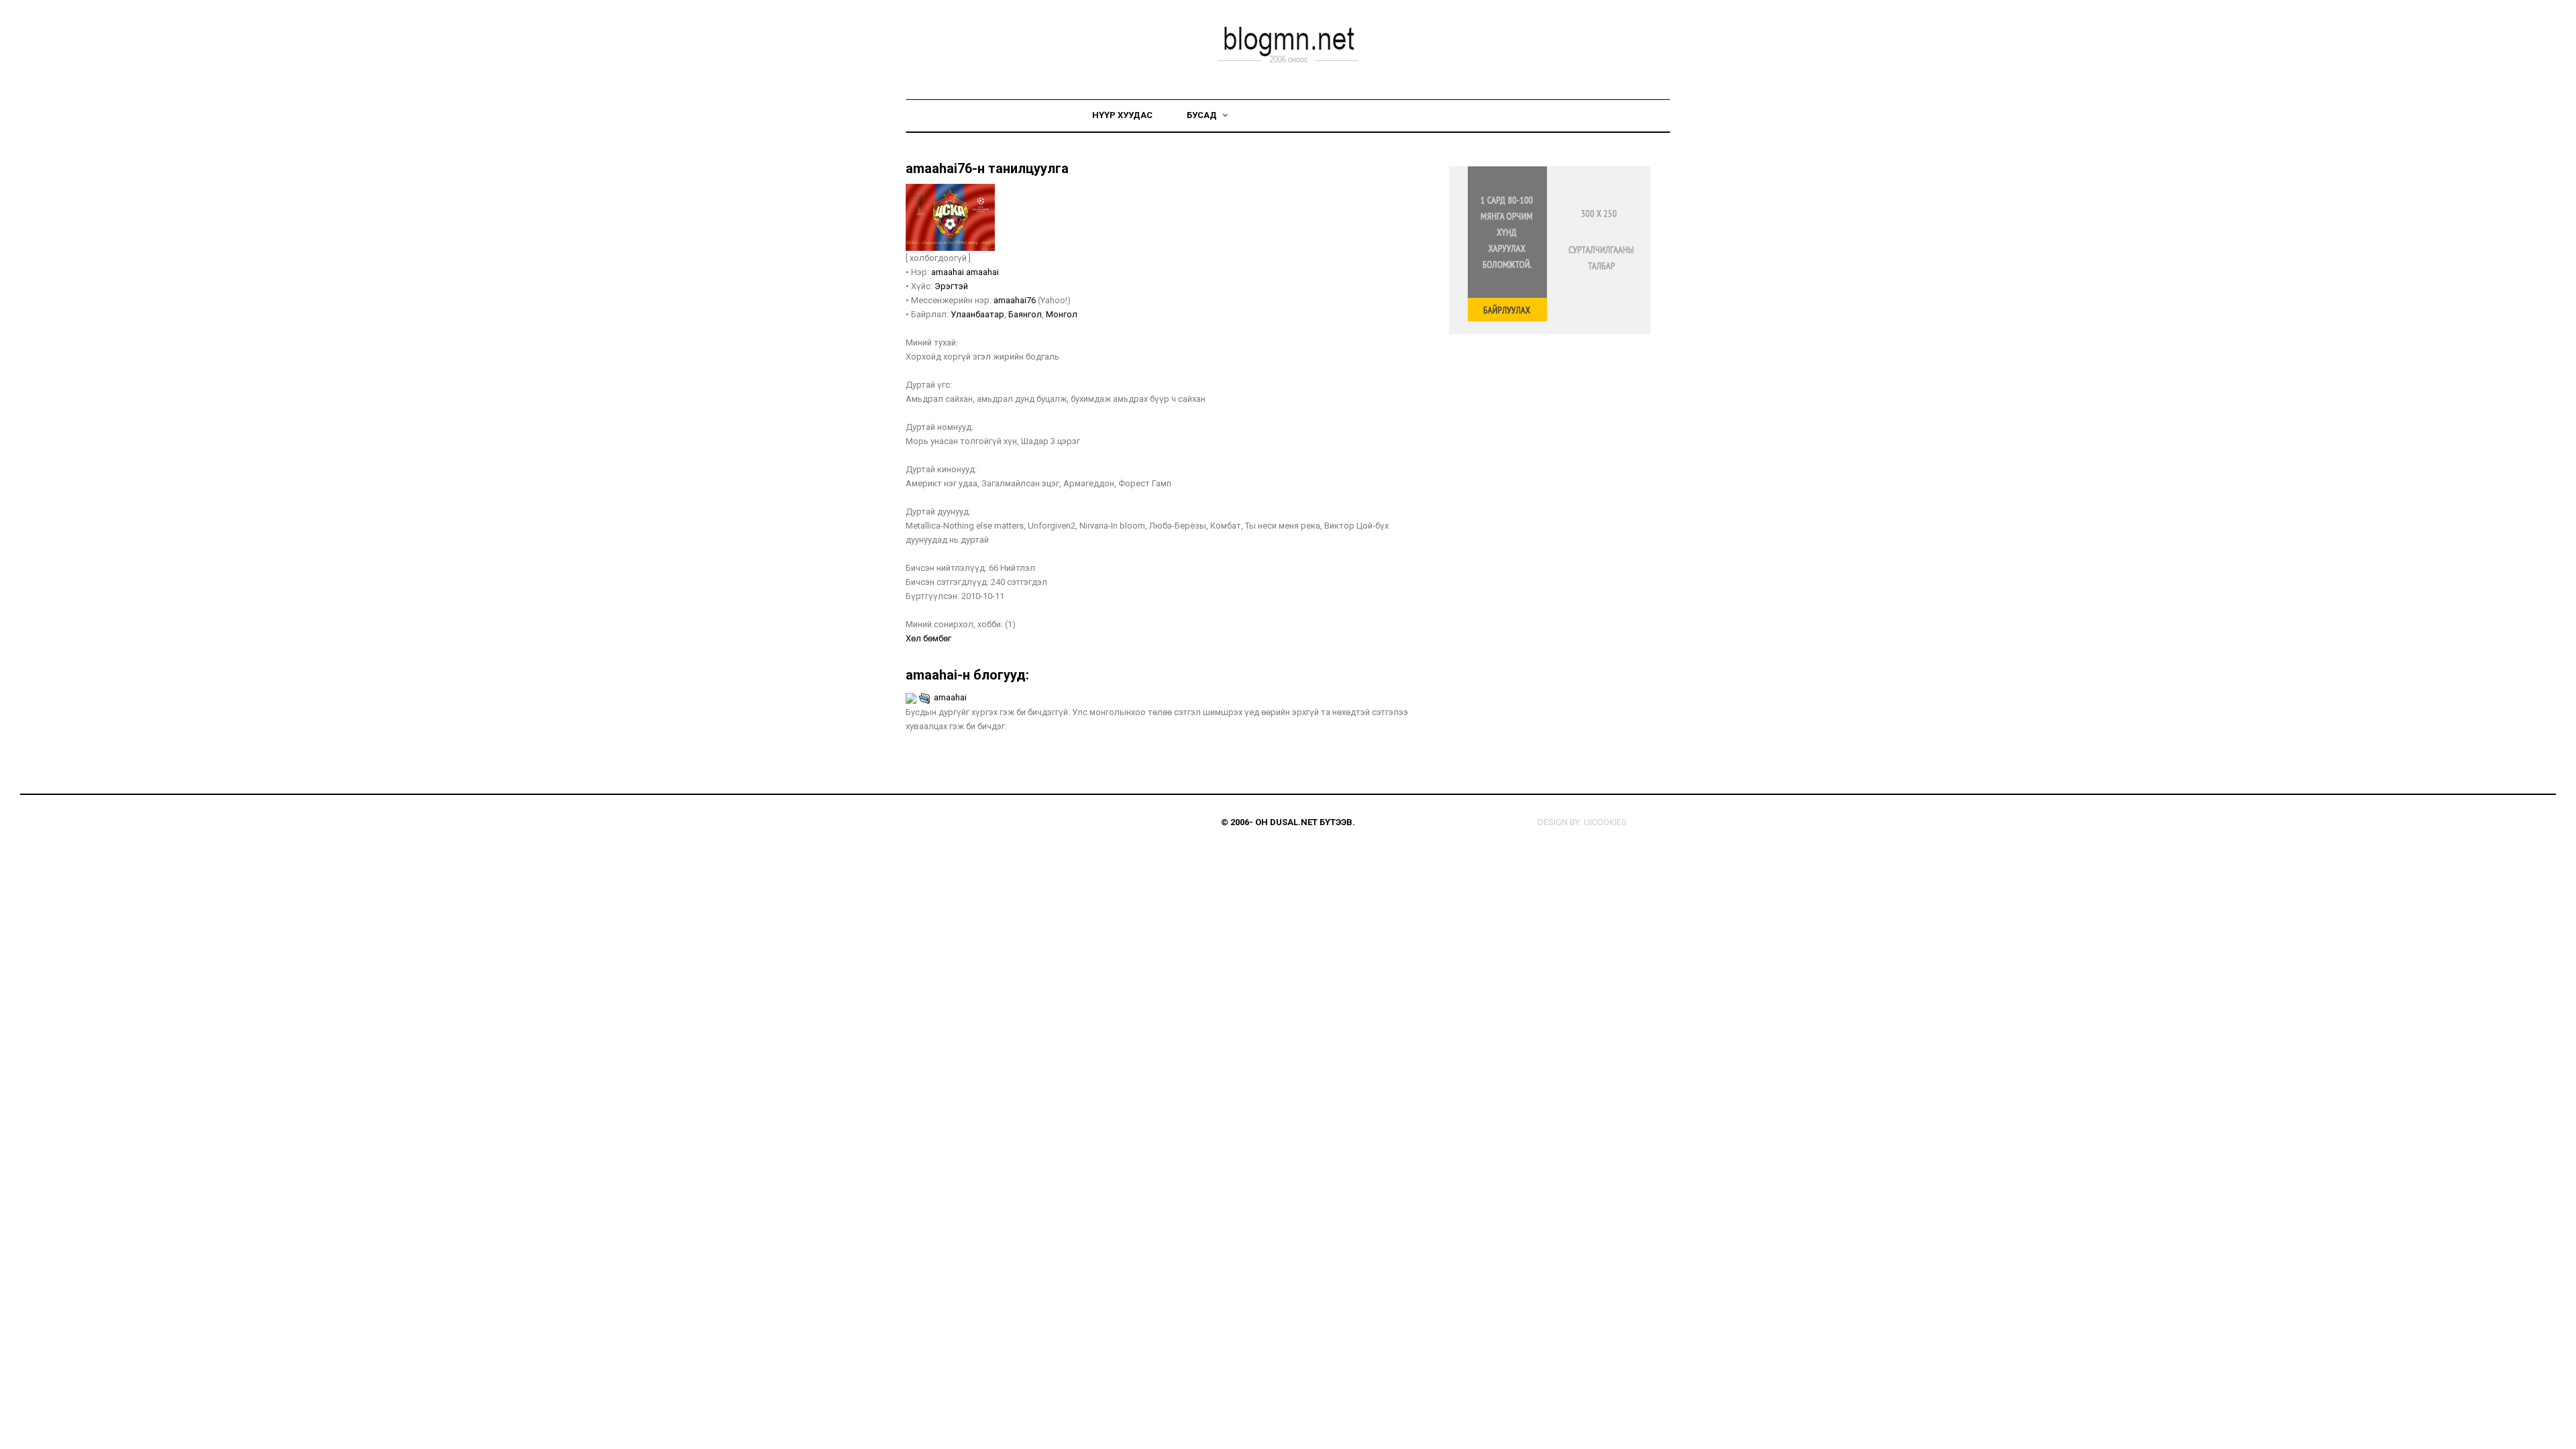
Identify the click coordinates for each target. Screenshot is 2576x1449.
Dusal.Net (1294, 822)
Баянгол (1025, 314)
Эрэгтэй (951, 286)
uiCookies (1605, 822)
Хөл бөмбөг (928, 638)
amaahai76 (1015, 300)
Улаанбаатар (977, 314)
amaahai (949, 272)
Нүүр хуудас (1122, 115)
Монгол (1062, 314)
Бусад (1203, 115)
